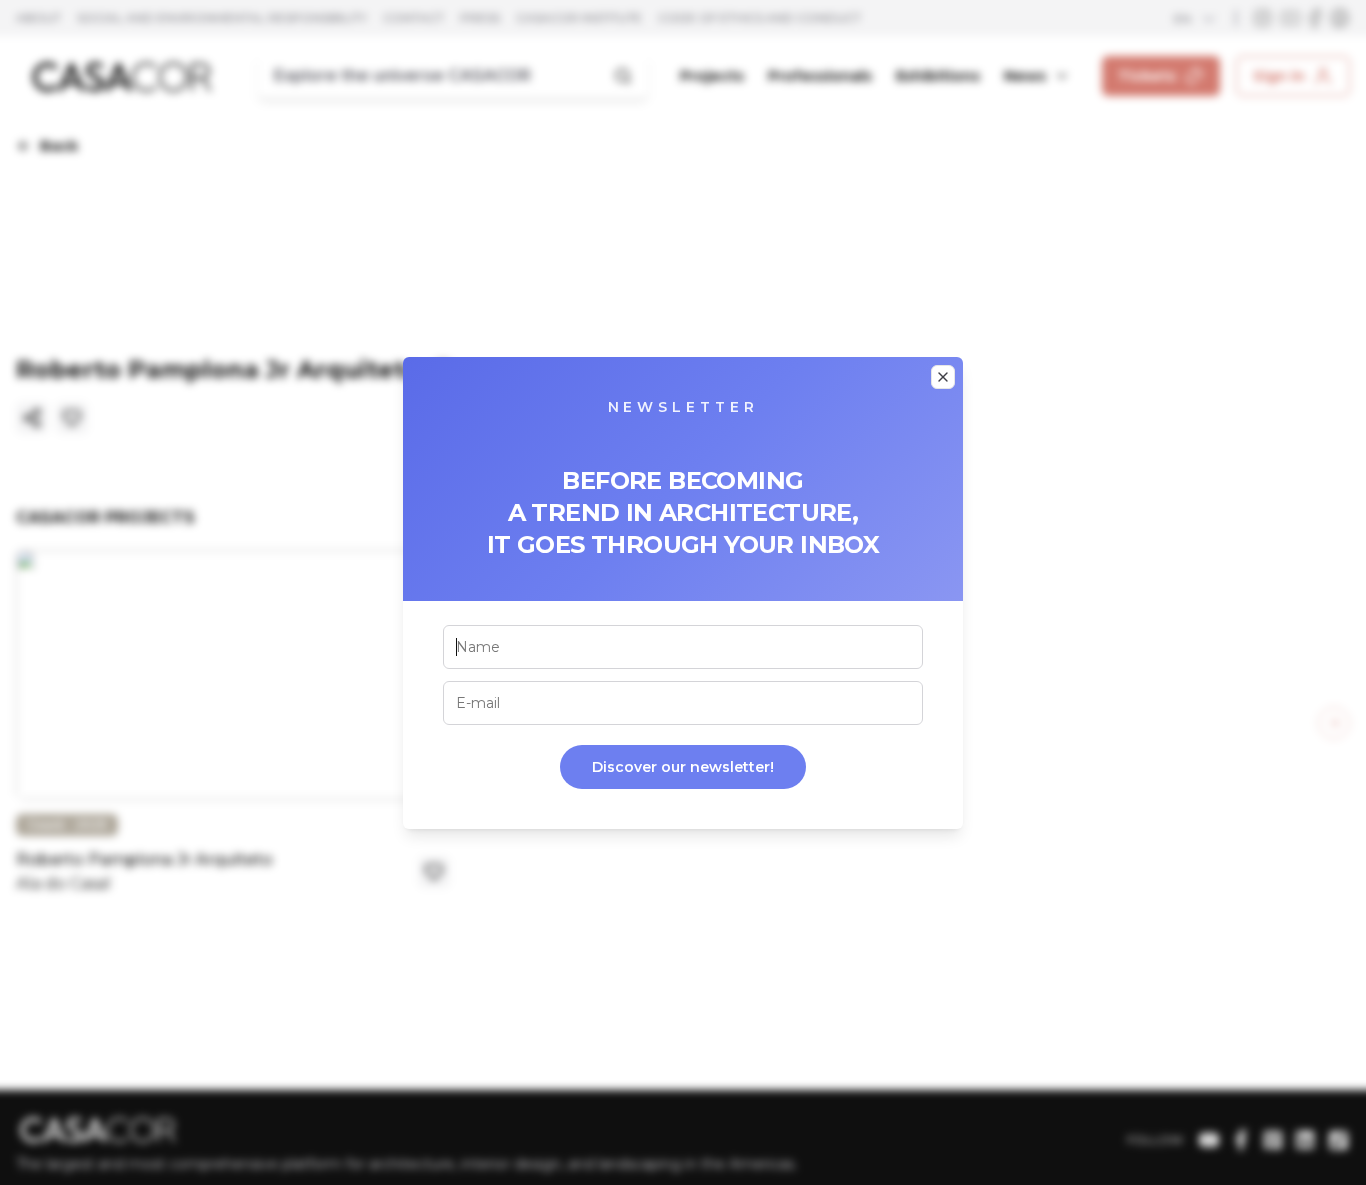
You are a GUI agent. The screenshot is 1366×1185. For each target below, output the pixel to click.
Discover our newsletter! (683, 767)
